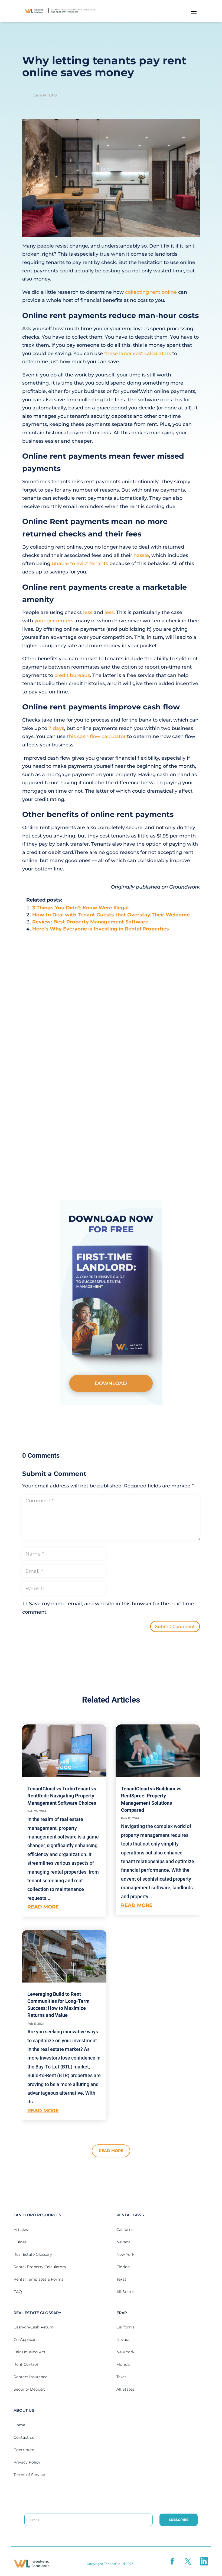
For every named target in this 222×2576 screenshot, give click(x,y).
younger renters (54, 621)
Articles (21, 2230)
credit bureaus (72, 675)
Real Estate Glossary (33, 2254)
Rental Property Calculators (40, 2267)
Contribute (24, 2450)
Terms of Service (29, 2475)
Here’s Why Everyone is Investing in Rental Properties (101, 929)
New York (125, 2254)
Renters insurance (30, 2377)
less (88, 612)
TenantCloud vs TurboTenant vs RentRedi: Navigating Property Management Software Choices (62, 1796)
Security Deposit (29, 2389)
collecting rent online (151, 292)
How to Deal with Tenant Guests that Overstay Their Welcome (111, 915)
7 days (56, 728)
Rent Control (26, 2364)
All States (125, 2292)
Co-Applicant (26, 2340)
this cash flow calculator (96, 736)
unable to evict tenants (80, 563)
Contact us (24, 2437)
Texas (121, 2279)
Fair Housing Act (30, 2352)
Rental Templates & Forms (38, 2279)
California (125, 2230)
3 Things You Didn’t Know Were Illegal (80, 908)
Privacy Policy (27, 2462)
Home (19, 2425)
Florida (123, 2267)
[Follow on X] (188, 2561)
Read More (111, 2151)
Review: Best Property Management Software (90, 922)
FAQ (18, 2292)
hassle (141, 555)
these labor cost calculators (138, 353)
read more (43, 1907)
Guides (20, 2242)
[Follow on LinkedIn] (204, 2561)
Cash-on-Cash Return (34, 2327)
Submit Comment (175, 1626)
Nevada (123, 2242)
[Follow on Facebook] (173, 2561)
